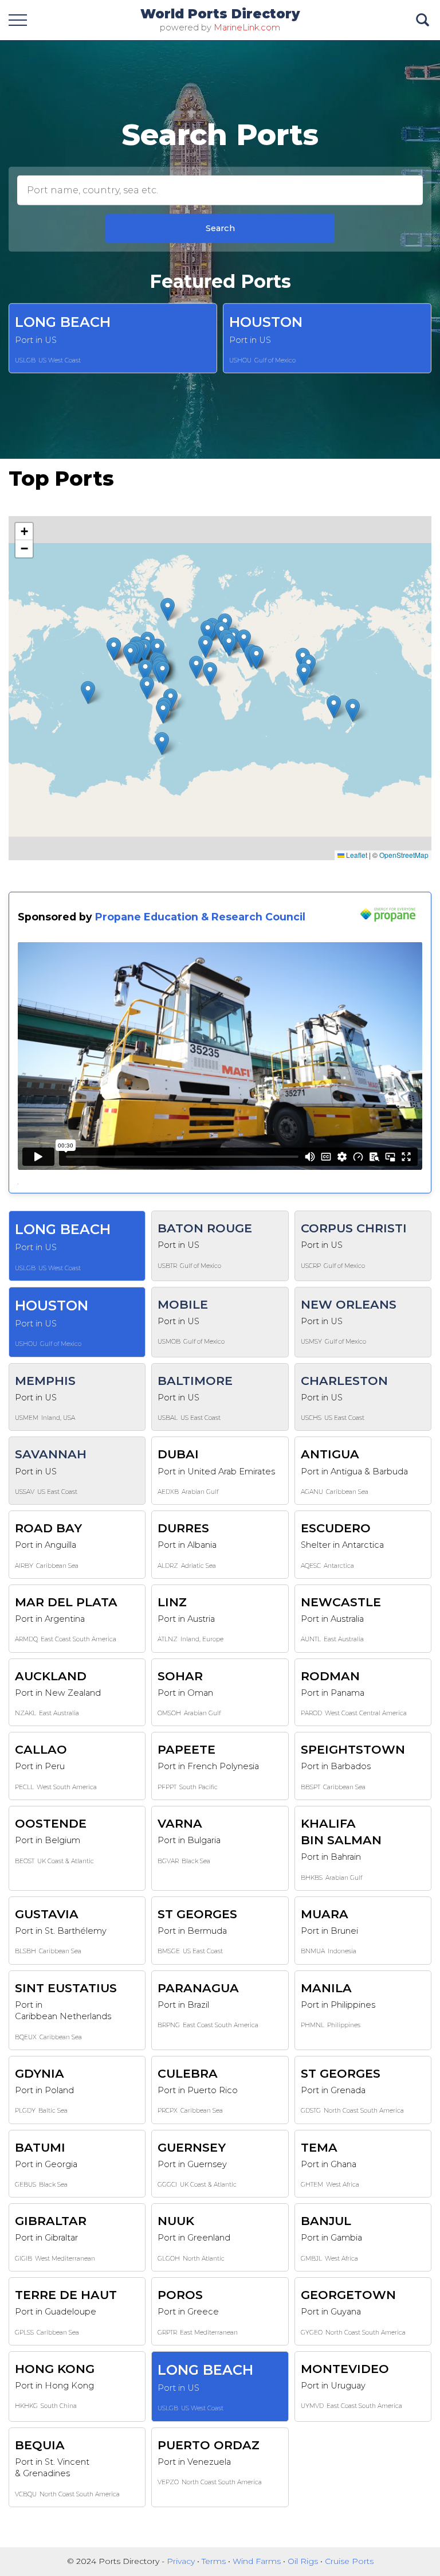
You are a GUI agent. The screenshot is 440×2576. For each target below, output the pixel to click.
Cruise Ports (349, 2561)
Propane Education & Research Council (200, 917)
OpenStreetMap (404, 855)
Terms (215, 2561)
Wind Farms (258, 2561)
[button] (130, 655)
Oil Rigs (304, 2561)
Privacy (182, 2561)
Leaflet (356, 855)
